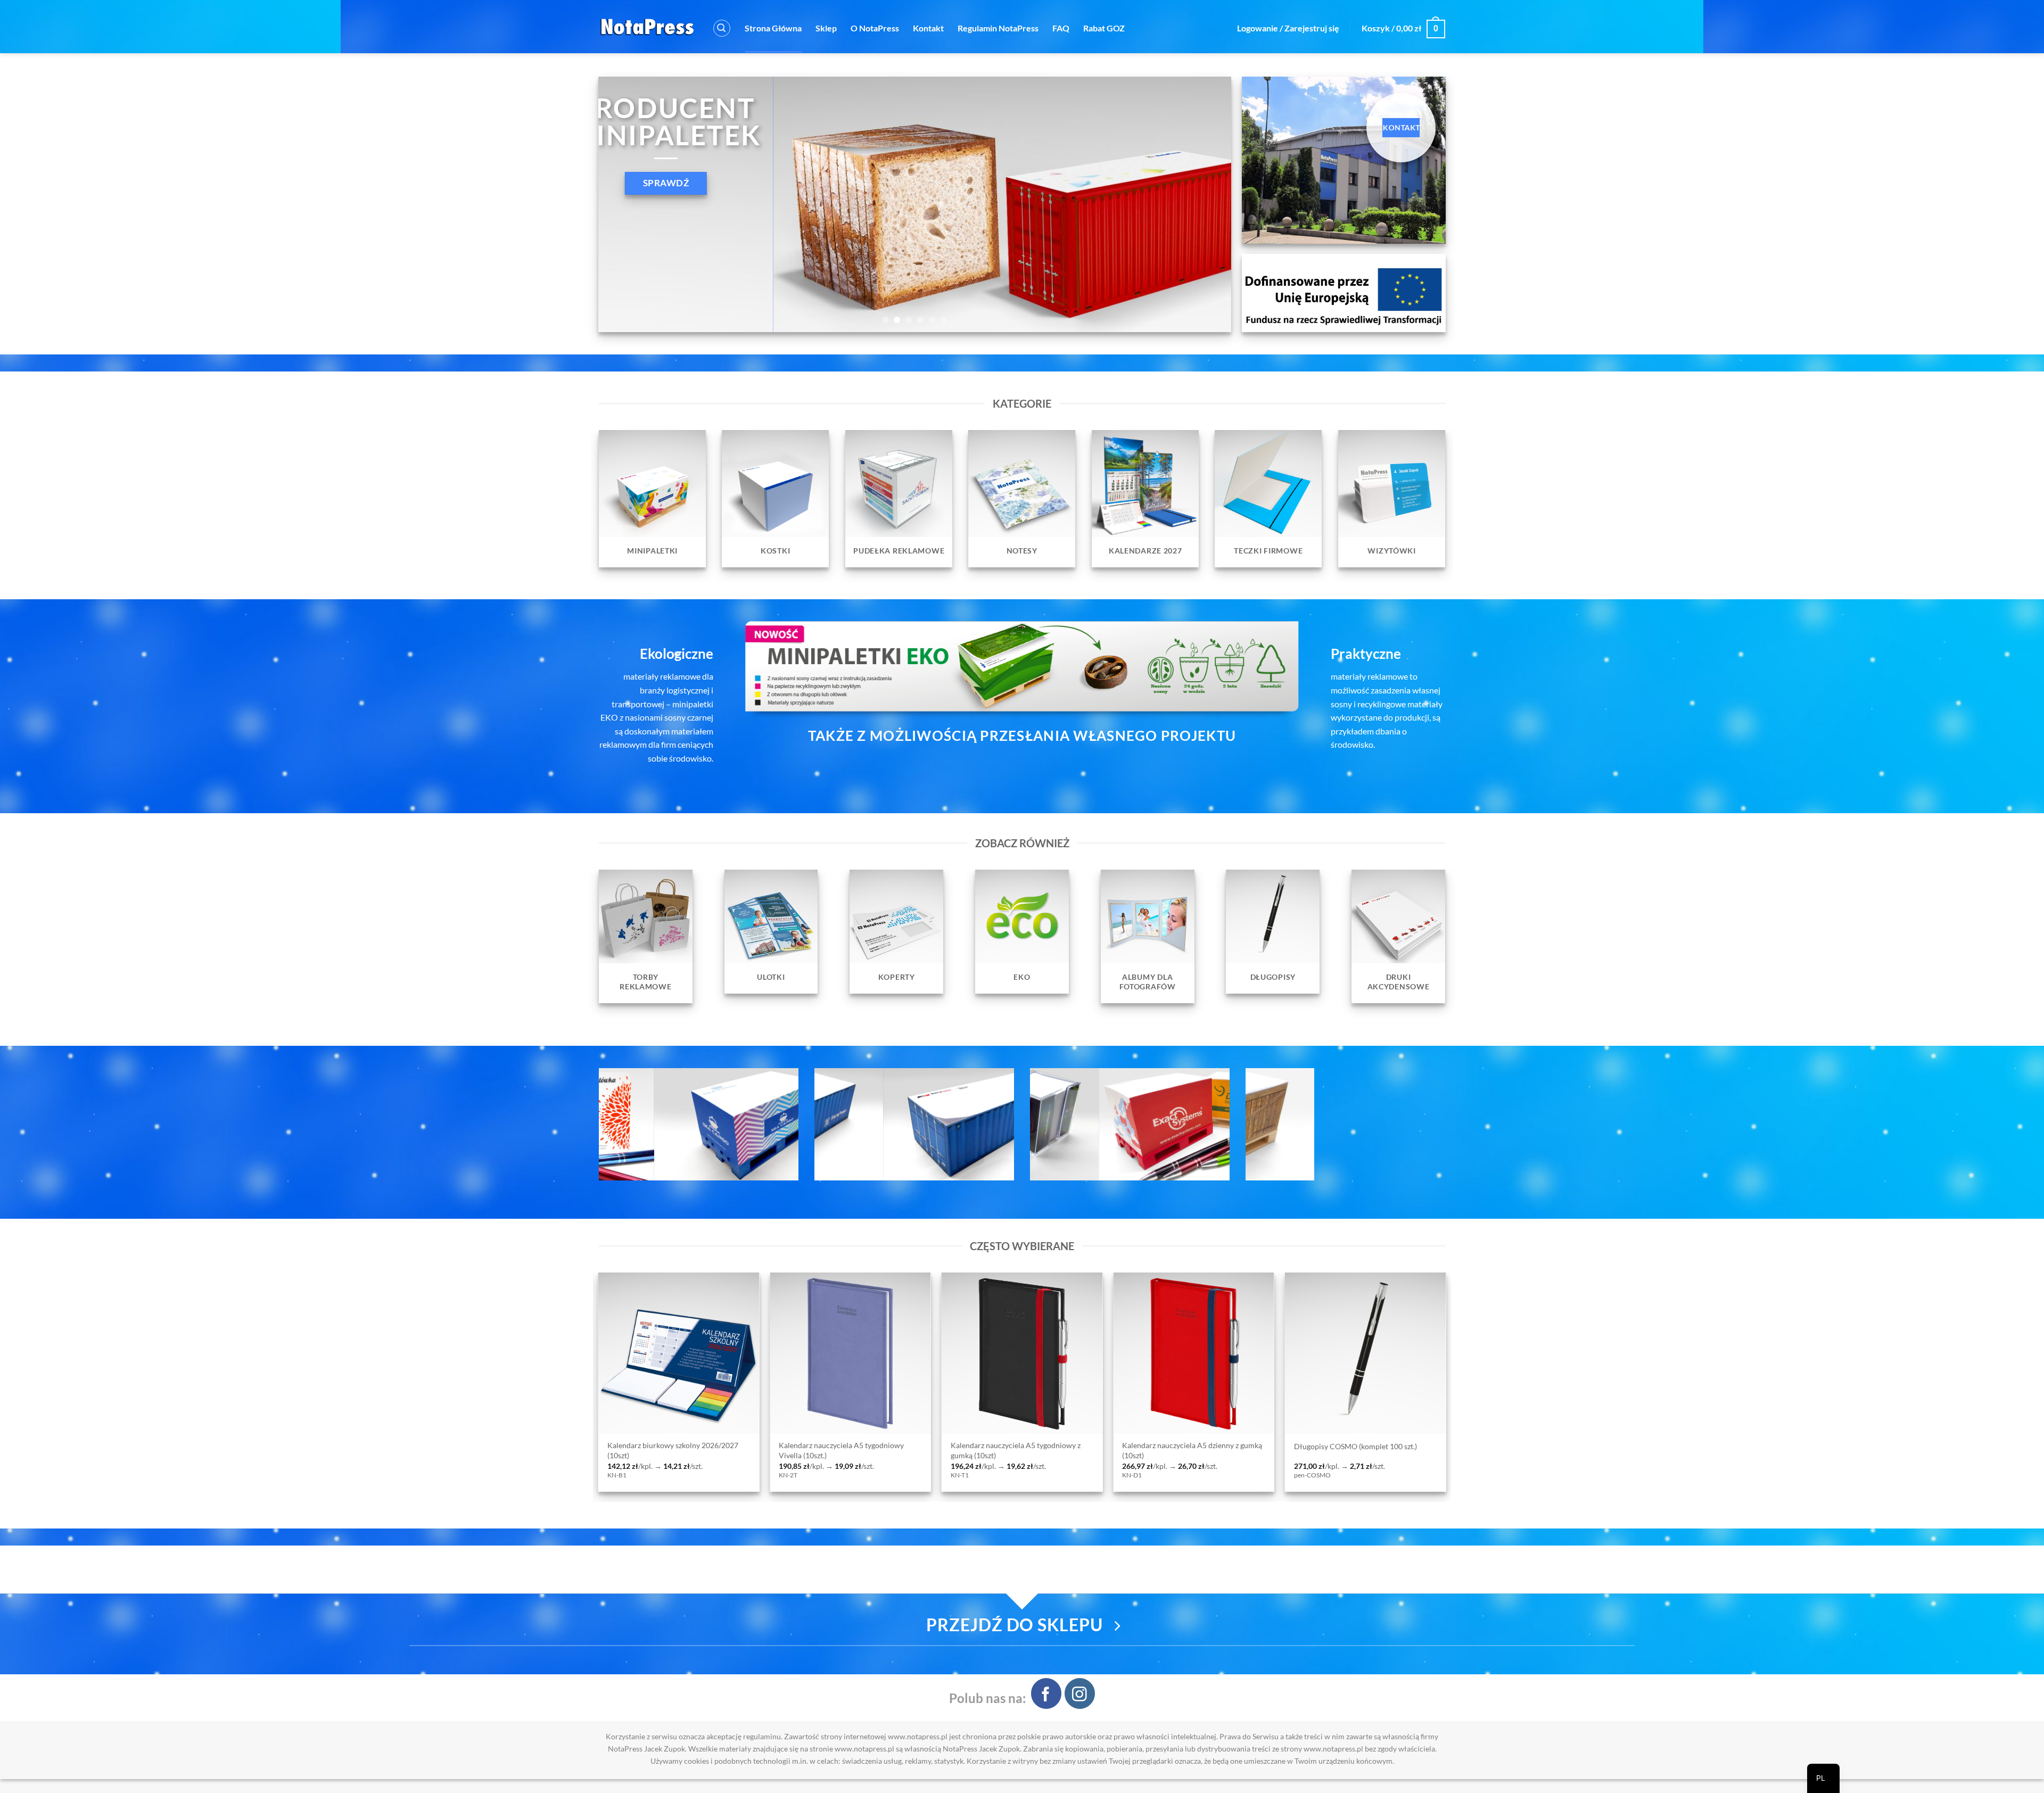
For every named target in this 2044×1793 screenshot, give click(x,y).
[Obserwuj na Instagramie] (1080, 1693)
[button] (722, 28)
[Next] (1205, 204)
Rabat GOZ (1104, 28)
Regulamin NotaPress (998, 28)
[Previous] (624, 204)
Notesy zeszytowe (1391, 1446)
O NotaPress (875, 28)
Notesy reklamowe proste (1233, 1446)
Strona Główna (773, 28)
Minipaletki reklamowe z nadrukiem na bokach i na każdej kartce (1083, 1450)
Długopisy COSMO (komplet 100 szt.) (909, 1446)
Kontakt (928, 28)
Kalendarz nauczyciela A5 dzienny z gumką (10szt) (745, 1450)
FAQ (1061, 28)
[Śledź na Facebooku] (1046, 1693)
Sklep (826, 28)
